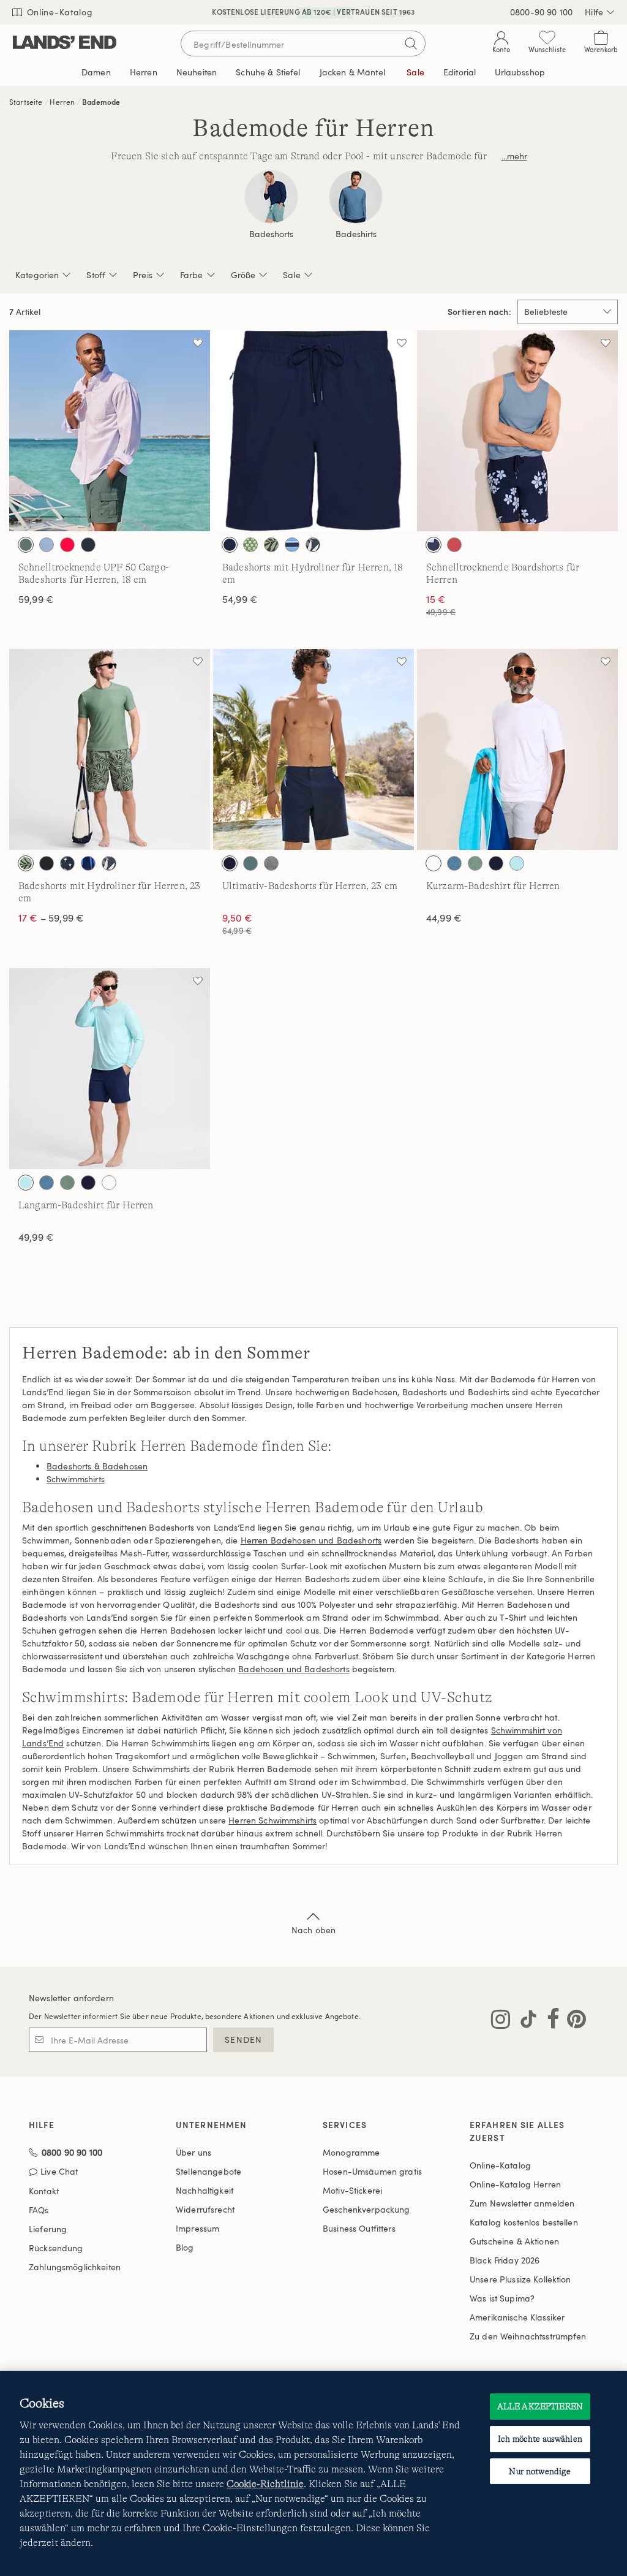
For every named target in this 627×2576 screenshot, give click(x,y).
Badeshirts (356, 234)
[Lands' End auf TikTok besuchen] (525, 2021)
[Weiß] (434, 863)
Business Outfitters (359, 2228)
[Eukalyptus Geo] (250, 545)
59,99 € (36, 599)
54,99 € (240, 599)
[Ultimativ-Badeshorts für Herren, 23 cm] (313, 749)
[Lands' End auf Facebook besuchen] (550, 2021)
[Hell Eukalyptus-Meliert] (475, 863)
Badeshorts (271, 234)
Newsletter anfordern (71, 1998)
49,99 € (36, 1237)
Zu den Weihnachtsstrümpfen (528, 2336)
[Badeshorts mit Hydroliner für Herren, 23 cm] (110, 749)
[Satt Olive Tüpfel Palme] (271, 545)
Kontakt (44, 2191)
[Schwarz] (47, 863)
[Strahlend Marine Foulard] (67, 863)
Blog (185, 2247)
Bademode (101, 102)
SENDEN (243, 2040)
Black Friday (505, 2260)
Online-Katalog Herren (515, 2184)
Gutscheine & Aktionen (514, 2241)
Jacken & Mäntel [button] (352, 72)
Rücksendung (56, 2248)
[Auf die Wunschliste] (198, 343)
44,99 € (444, 918)
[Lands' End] (65, 43)
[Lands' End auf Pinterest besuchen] (573, 2021)
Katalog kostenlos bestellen (524, 2222)
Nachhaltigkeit (205, 2190)
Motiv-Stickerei (352, 2190)
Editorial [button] (460, 72)
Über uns (193, 2152)
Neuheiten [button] (197, 72)
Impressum (197, 2228)
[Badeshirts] (356, 197)
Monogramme (351, 2152)
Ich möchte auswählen (540, 2439)
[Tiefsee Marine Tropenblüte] (88, 863)
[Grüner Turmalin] (250, 863)
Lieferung (48, 2229)
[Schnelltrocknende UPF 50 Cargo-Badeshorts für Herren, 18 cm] (110, 431)
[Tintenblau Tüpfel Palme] (313, 545)
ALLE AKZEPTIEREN (540, 2406)
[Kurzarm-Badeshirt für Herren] (517, 749)
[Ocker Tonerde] (454, 545)
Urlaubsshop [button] (520, 72)
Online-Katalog (58, 12)
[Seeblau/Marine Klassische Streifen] (292, 545)
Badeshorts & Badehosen (97, 1466)
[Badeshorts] (271, 197)
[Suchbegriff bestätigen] (411, 44)
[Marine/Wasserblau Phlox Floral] (434, 545)
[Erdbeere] (67, 545)
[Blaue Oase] (47, 545)
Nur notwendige (540, 2471)
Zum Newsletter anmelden (522, 2203)
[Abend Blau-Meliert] (454, 863)
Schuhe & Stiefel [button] (268, 72)
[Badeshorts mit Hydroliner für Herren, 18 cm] (313, 431)
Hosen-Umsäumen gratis (372, 2171)
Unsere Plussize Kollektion (520, 2279)
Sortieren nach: (479, 312)
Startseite (26, 102)
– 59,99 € (51, 918)
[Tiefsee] (230, 545)
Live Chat (59, 2172)
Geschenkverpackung (366, 2209)
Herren (62, 102)
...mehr (514, 156)
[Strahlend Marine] (88, 545)
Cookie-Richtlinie (265, 2484)
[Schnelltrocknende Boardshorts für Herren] (517, 431)
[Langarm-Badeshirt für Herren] (110, 1069)
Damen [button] (96, 72)
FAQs (39, 2210)
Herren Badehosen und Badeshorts (311, 1540)
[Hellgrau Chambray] (271, 863)
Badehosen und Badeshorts (294, 1669)
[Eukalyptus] (26, 545)
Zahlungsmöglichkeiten (75, 2267)
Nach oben (313, 1930)
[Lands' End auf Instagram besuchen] (501, 2021)
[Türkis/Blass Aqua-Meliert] (517, 863)
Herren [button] (144, 72)
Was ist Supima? (502, 2298)
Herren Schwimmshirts (272, 1820)
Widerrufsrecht (205, 2209)
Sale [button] (415, 72)
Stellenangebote (208, 2171)
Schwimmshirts (76, 1479)
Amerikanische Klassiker (517, 2317)
